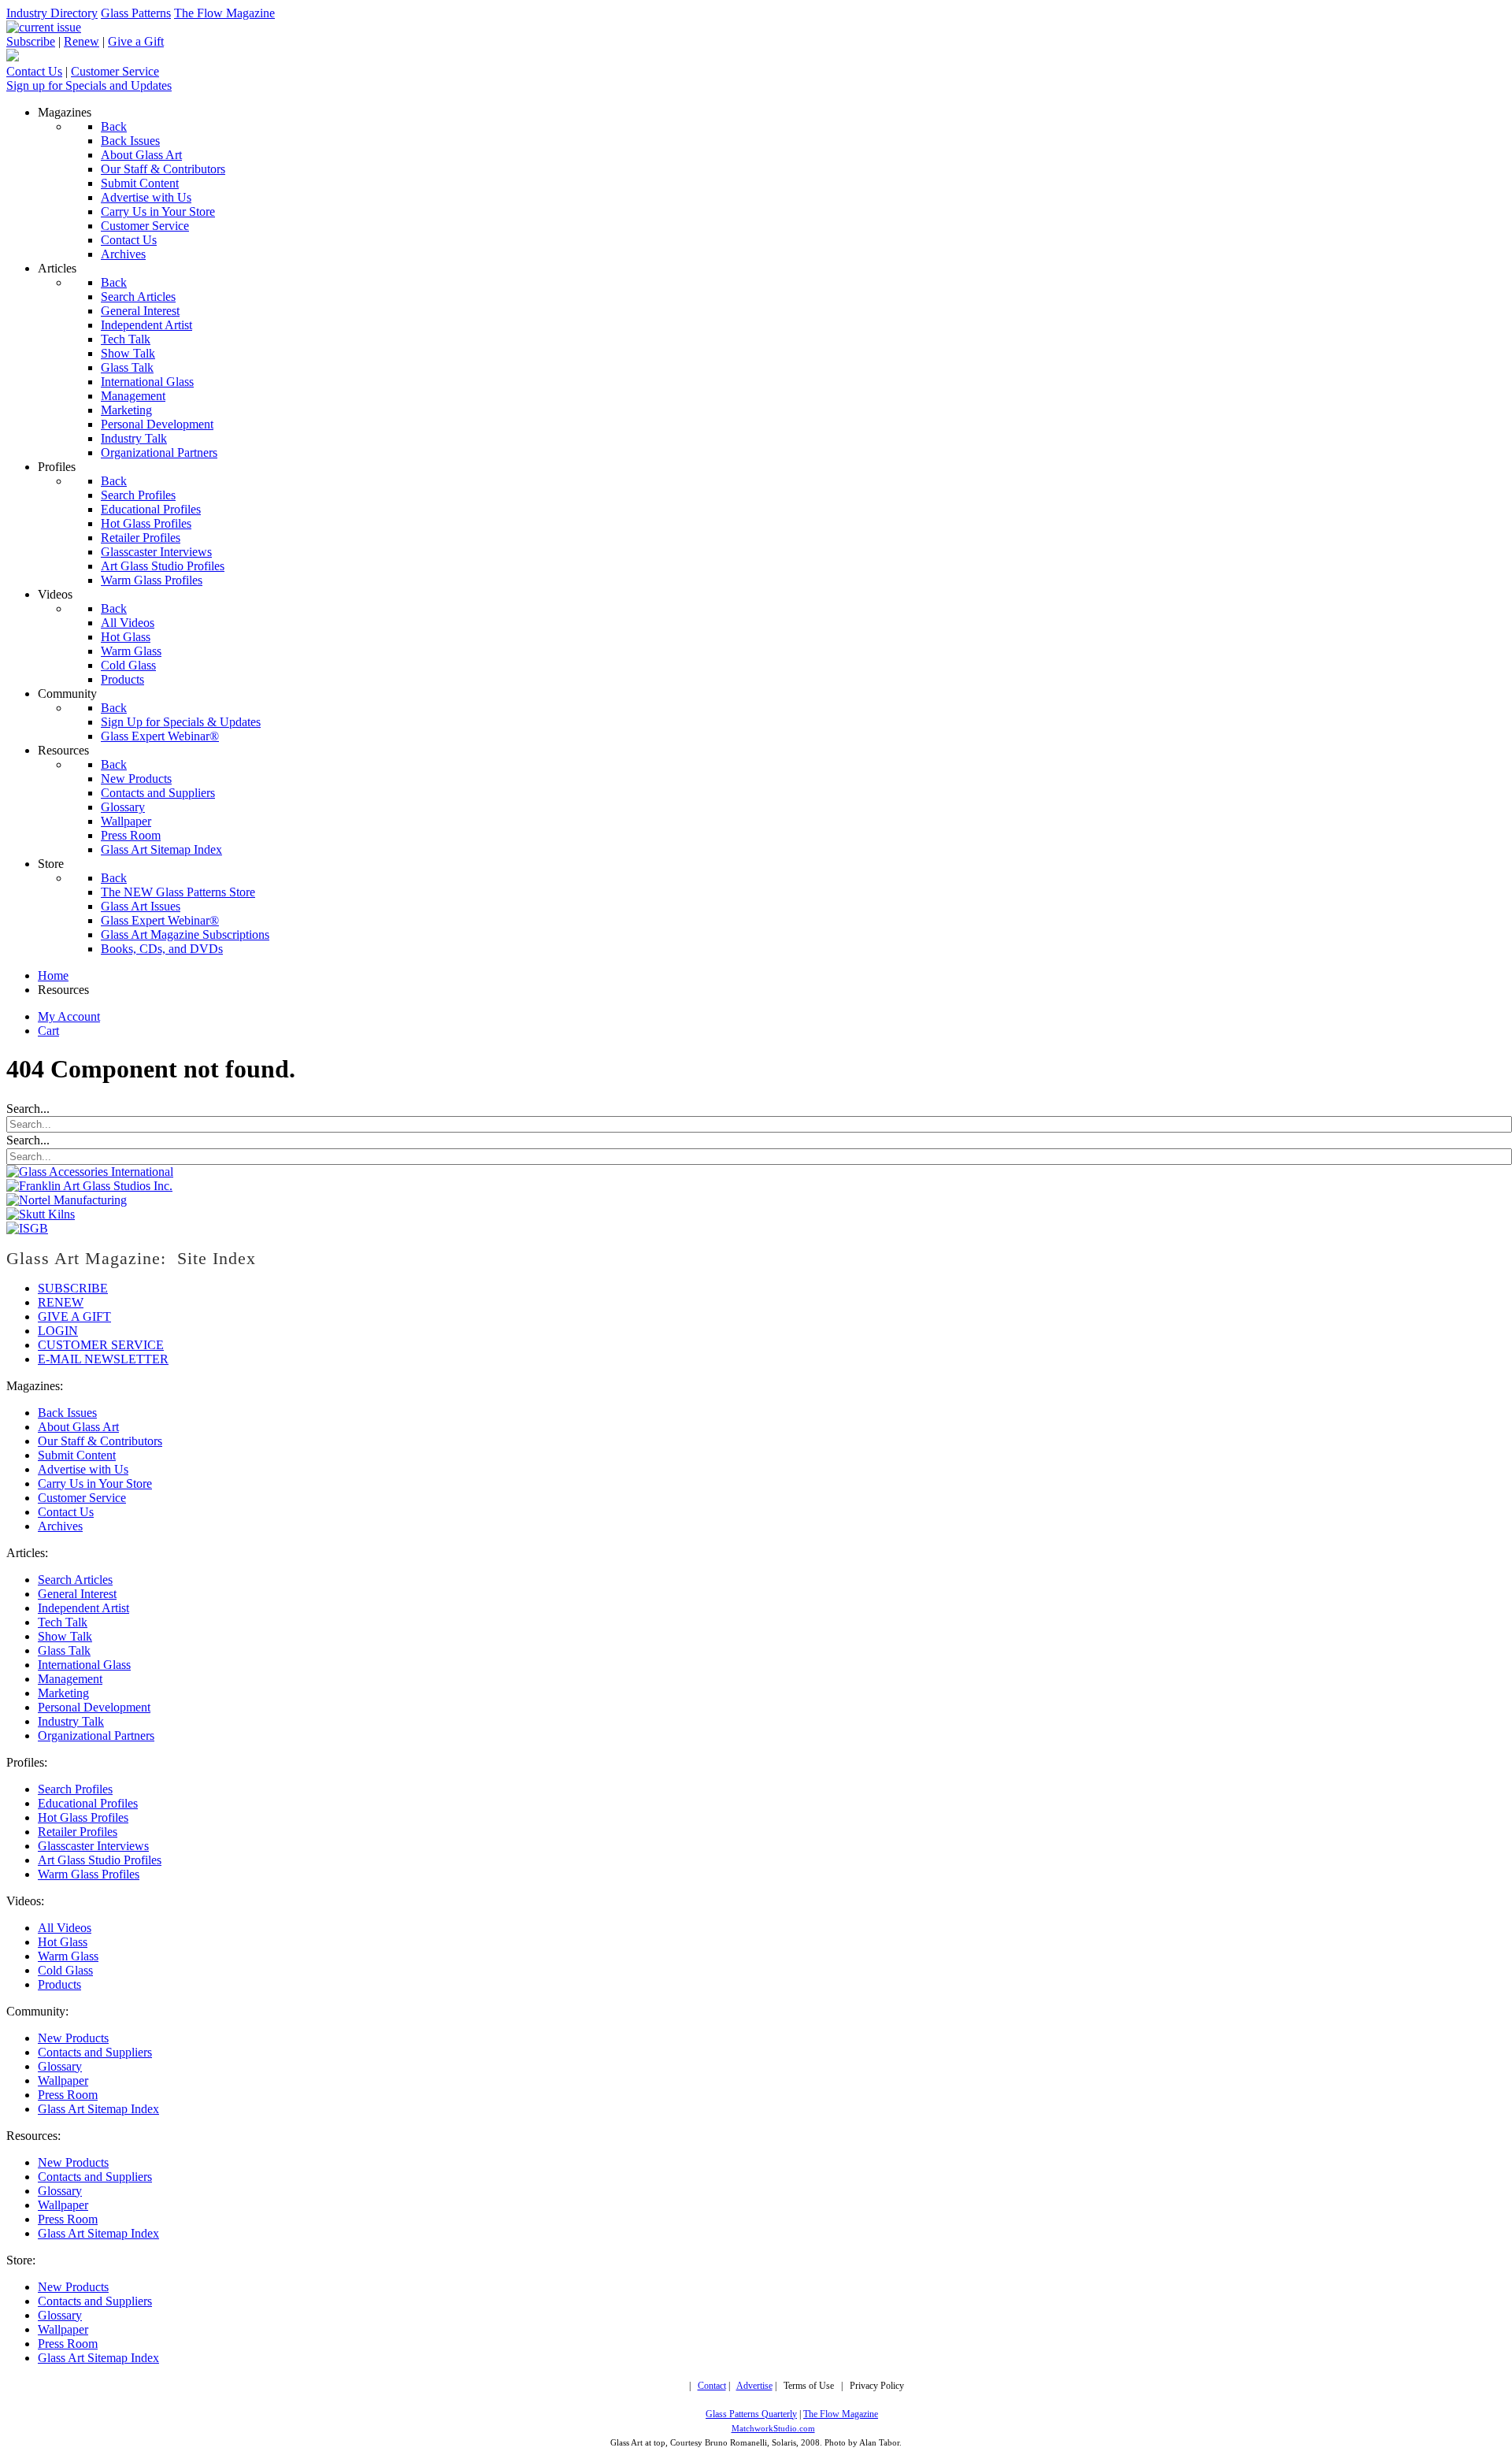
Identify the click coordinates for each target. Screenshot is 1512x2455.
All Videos (65, 1928)
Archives (60, 1526)
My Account (69, 1016)
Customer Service (115, 71)
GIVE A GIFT (74, 1317)
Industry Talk (71, 1721)
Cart (48, 1031)
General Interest (77, 1594)
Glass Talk (64, 1650)
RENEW (61, 1302)
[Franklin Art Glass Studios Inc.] (89, 1186)
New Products (73, 2038)
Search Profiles (75, 1789)
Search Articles (75, 1580)
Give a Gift (136, 41)
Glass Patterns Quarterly (751, 2414)
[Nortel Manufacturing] (67, 1200)
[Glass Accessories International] (90, 1172)
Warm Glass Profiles (89, 1874)
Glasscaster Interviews (93, 1846)
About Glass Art (78, 1427)
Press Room (68, 2095)
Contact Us (34, 71)
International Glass (84, 1665)
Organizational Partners (96, 1736)
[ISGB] (27, 1228)
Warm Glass (68, 1956)
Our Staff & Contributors (100, 1441)
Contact (712, 2386)
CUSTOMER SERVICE (101, 1345)
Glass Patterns (136, 13)
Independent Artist (83, 1608)
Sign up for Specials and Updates (89, 85)
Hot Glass (63, 1942)
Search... (28, 1109)
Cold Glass (65, 1970)
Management (70, 1679)
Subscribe (31, 41)
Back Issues (67, 1413)
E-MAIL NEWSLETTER (103, 1359)
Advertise (754, 2386)
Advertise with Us (83, 1469)
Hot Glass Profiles (83, 1817)
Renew (82, 41)
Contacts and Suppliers (95, 2052)
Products (59, 1984)
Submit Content (77, 1455)
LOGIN (58, 1331)
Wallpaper (63, 2080)
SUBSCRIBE (73, 1288)
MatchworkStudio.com (773, 2429)
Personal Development (94, 1707)
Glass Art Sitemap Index (98, 2109)
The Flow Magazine (224, 13)
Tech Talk (63, 1622)
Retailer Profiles (78, 1832)
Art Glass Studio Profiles (100, 1860)
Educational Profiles (88, 1803)
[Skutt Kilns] (41, 1214)
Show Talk (65, 1636)
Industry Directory (52, 13)
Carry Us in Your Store (95, 1483)
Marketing (63, 1693)
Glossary (60, 2066)
